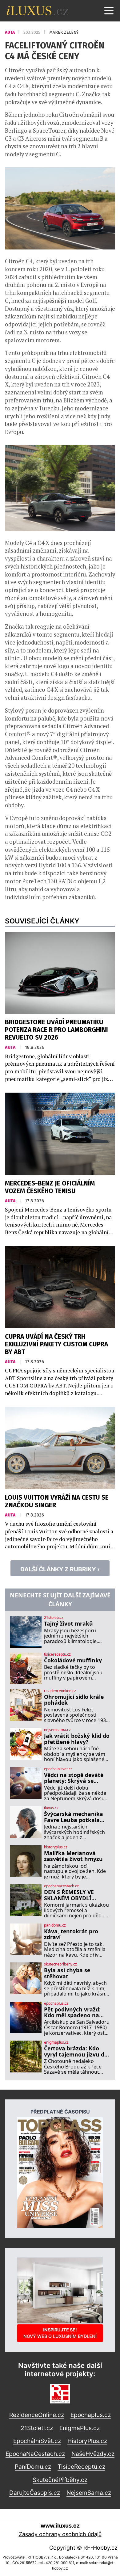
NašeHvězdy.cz (93, 2454)
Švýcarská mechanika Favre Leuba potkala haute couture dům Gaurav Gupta (74, 1817)
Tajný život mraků (68, 1624)
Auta (10, 32)
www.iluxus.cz (60, 2526)
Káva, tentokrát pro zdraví (71, 1934)
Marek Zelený (64, 32)
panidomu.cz (55, 1925)
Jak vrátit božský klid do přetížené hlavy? (77, 1739)
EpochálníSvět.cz (37, 2441)
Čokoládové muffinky (73, 1660)
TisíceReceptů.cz (81, 2467)
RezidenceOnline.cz (37, 2415)
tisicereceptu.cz (57, 1654)
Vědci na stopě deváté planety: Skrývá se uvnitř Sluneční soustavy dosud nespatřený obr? (74, 1778)
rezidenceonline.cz (60, 1691)
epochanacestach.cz (61, 1886)
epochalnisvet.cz (58, 1769)
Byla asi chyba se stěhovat (67, 1973)
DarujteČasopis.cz (35, 2493)
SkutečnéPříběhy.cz (60, 2480)
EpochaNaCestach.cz (35, 2454)
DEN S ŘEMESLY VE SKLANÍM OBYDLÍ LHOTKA (69, 1895)
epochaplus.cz (56, 2003)
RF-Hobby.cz (100, 2548)
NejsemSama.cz (89, 2493)
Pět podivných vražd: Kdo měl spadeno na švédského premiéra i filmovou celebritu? (73, 2013)
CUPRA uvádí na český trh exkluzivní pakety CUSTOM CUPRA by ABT (56, 1344)
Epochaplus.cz (91, 2415)
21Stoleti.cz (37, 2428)
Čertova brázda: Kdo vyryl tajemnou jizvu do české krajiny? (76, 2051)
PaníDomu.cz (33, 2467)
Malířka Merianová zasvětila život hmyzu (73, 1856)
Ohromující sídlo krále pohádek (74, 1700)
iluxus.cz (51, 1808)
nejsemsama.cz (57, 1730)
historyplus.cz (56, 1847)
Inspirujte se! (60, 2333)
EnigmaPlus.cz (80, 2428)
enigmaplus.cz (56, 2042)
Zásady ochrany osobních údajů (60, 2534)
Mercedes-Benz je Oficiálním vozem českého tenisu (50, 1187)
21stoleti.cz (54, 1618)
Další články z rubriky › (60, 1569)
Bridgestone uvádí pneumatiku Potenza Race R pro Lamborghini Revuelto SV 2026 (56, 1030)
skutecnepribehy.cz (60, 1964)
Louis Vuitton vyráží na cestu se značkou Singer (57, 1501)
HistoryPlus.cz (87, 2441)
